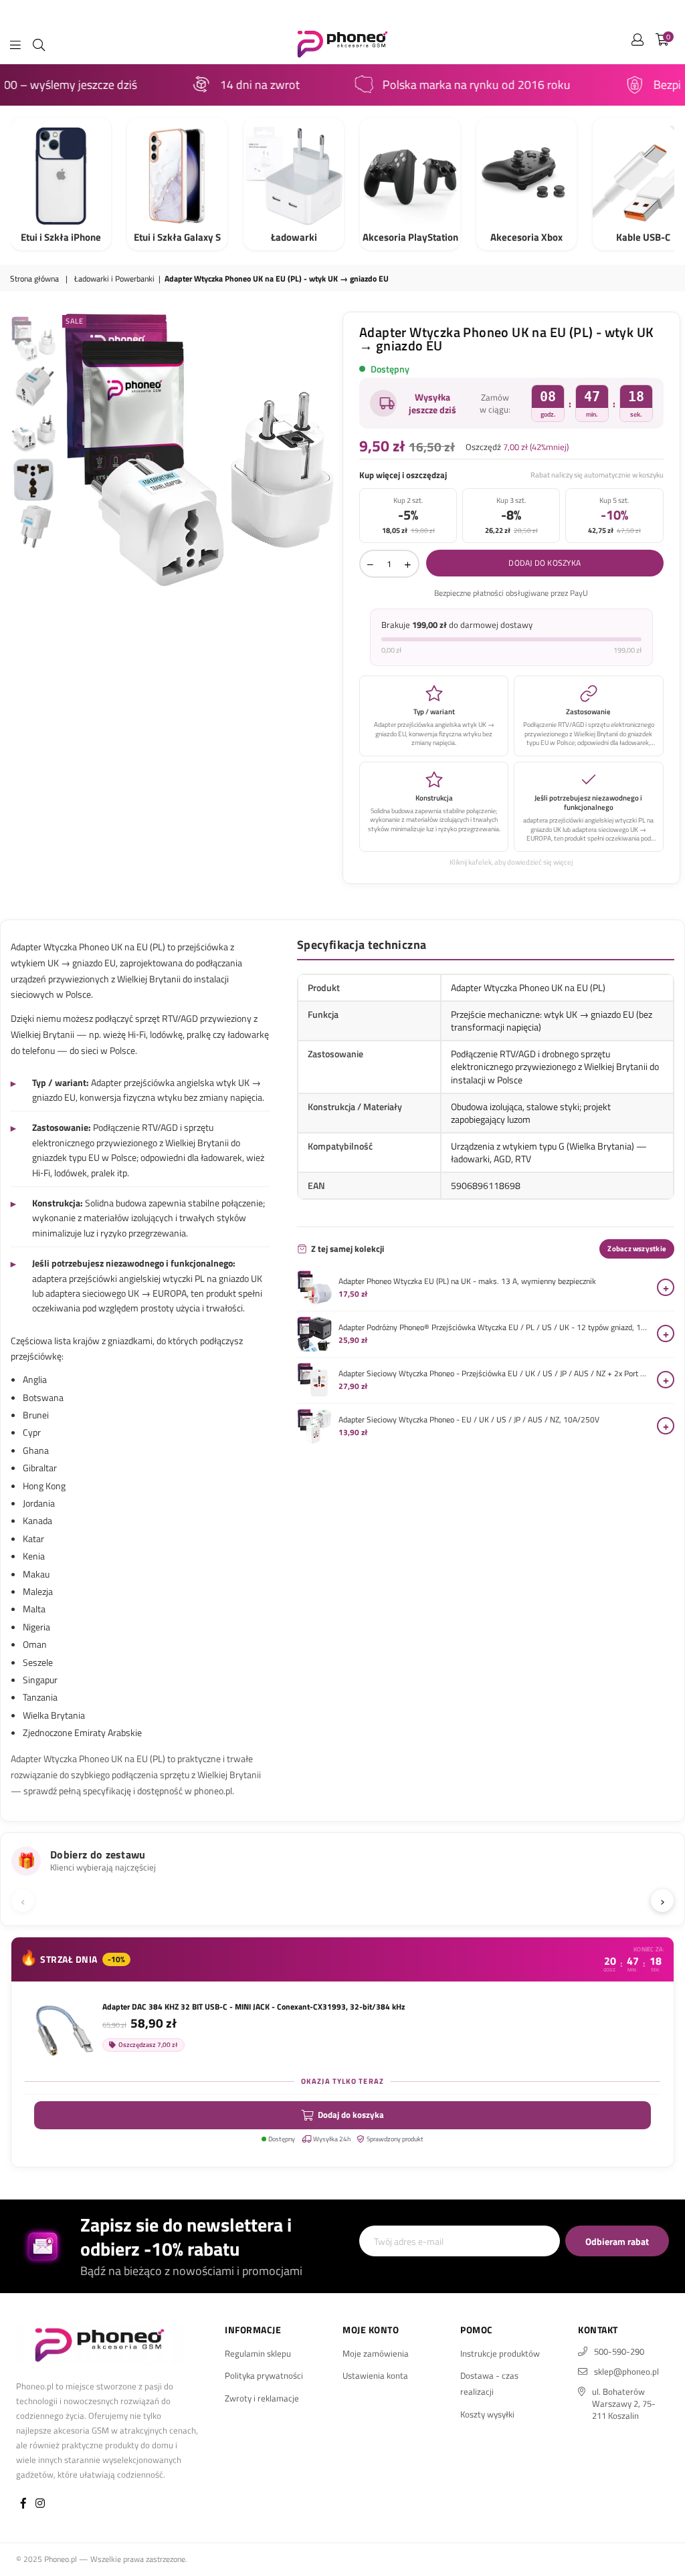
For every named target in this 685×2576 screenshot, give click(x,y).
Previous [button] (71, 450)
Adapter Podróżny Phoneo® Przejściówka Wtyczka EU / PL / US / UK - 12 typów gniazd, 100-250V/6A (494, 1327)
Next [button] (326, 450)
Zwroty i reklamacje (262, 2398)
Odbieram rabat (617, 2241)
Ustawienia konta (375, 2375)
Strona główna (34, 279)
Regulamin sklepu (258, 2353)
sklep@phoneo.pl (626, 2371)
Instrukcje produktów (500, 2353)
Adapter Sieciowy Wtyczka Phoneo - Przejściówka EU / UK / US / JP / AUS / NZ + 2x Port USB (494, 1374)
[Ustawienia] (638, 43)
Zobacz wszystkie (637, 1249)
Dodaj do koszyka (351, 2115)
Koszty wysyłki (487, 2414)
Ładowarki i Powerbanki (114, 279)
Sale (74, 321)
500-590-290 (619, 2351)
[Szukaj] (39, 43)
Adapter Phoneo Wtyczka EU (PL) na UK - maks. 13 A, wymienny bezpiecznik (467, 1281)
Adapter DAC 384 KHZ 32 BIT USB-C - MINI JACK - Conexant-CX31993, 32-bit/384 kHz (254, 2007)
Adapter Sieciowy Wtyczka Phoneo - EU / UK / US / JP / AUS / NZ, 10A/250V (469, 1420)
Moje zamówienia (376, 2353)
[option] (198, 451)
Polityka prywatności (264, 2375)
